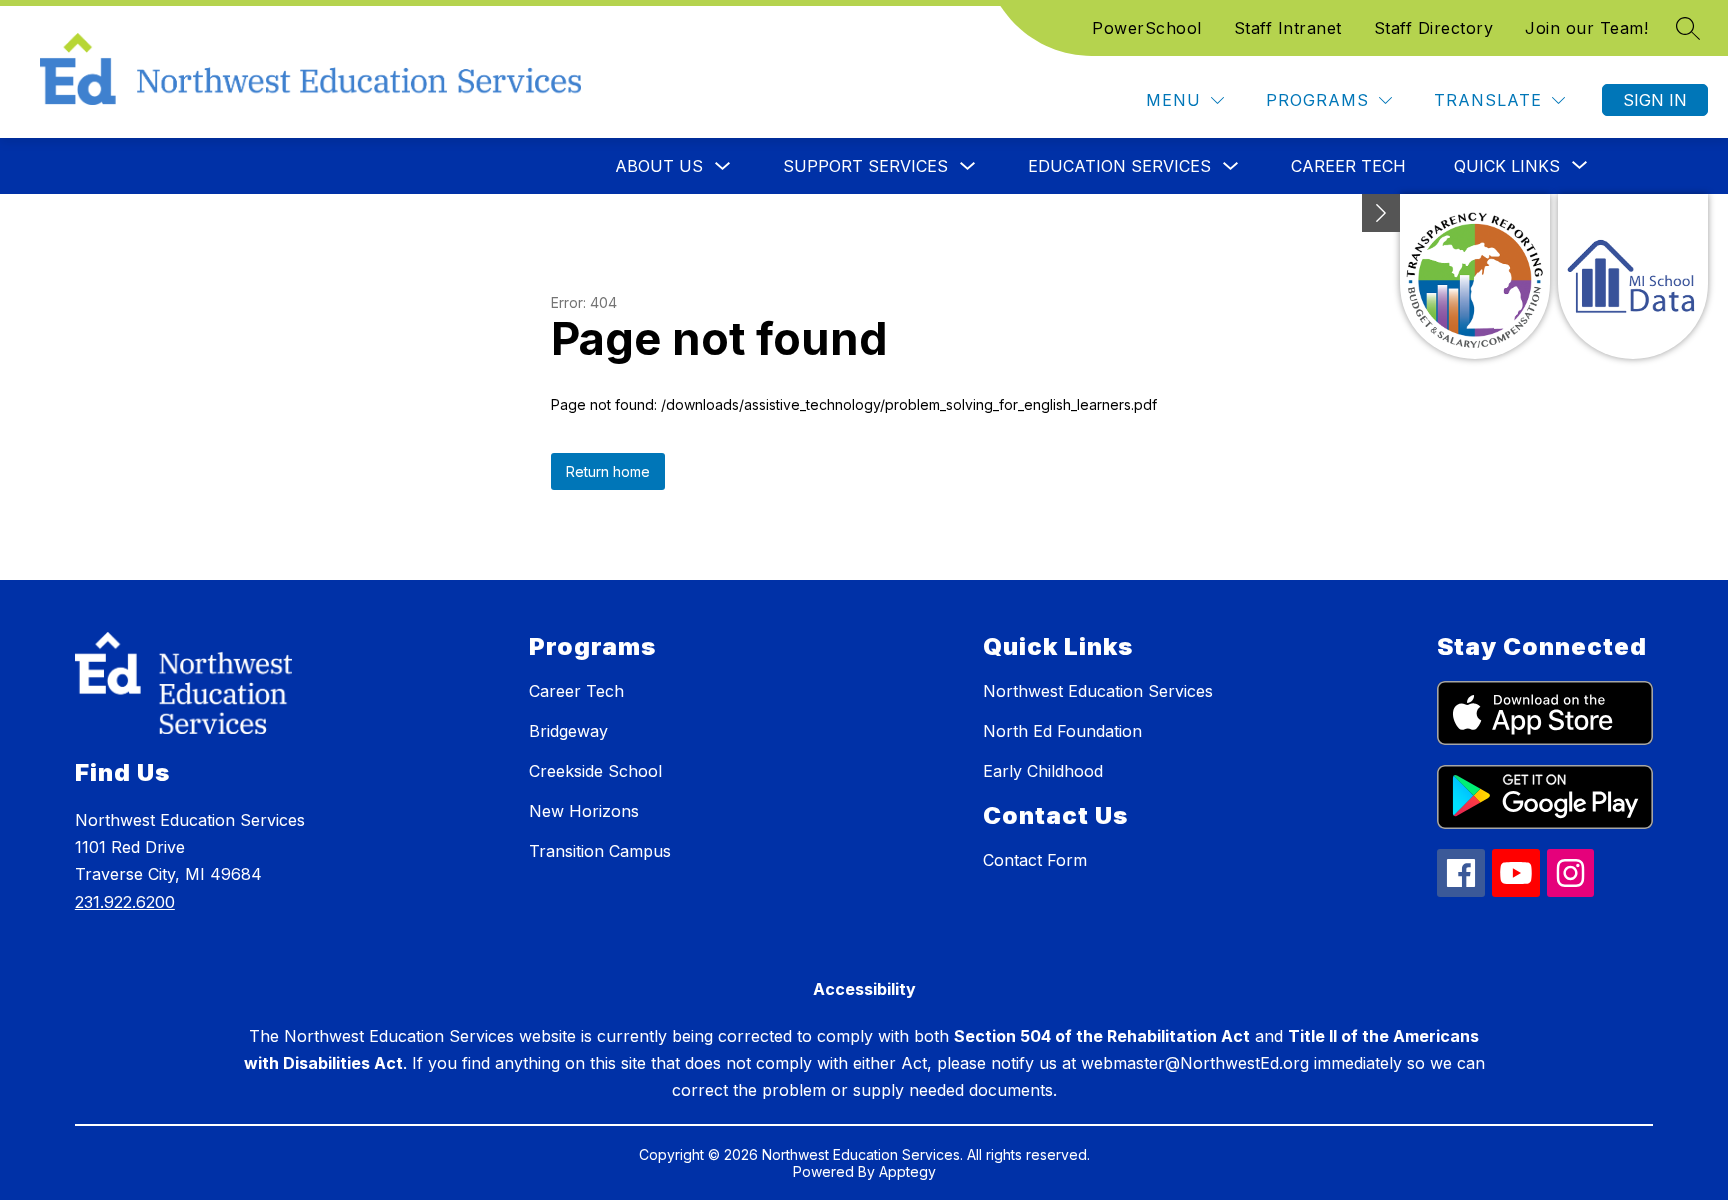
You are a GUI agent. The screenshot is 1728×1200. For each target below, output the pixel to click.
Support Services (865, 166)
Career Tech (1348, 166)
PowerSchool (1147, 28)
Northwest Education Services (1098, 691)
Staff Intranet (1288, 28)
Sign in (1655, 100)
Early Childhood (1043, 771)
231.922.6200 (125, 902)
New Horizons (584, 811)
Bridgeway (568, 731)
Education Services (1119, 166)
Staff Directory (1434, 28)
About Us (659, 166)
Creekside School (595, 771)
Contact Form (1035, 860)
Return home (608, 471)
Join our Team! (1586, 28)
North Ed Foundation (1062, 731)
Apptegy (907, 1171)
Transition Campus (600, 851)
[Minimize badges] (1381, 213)
